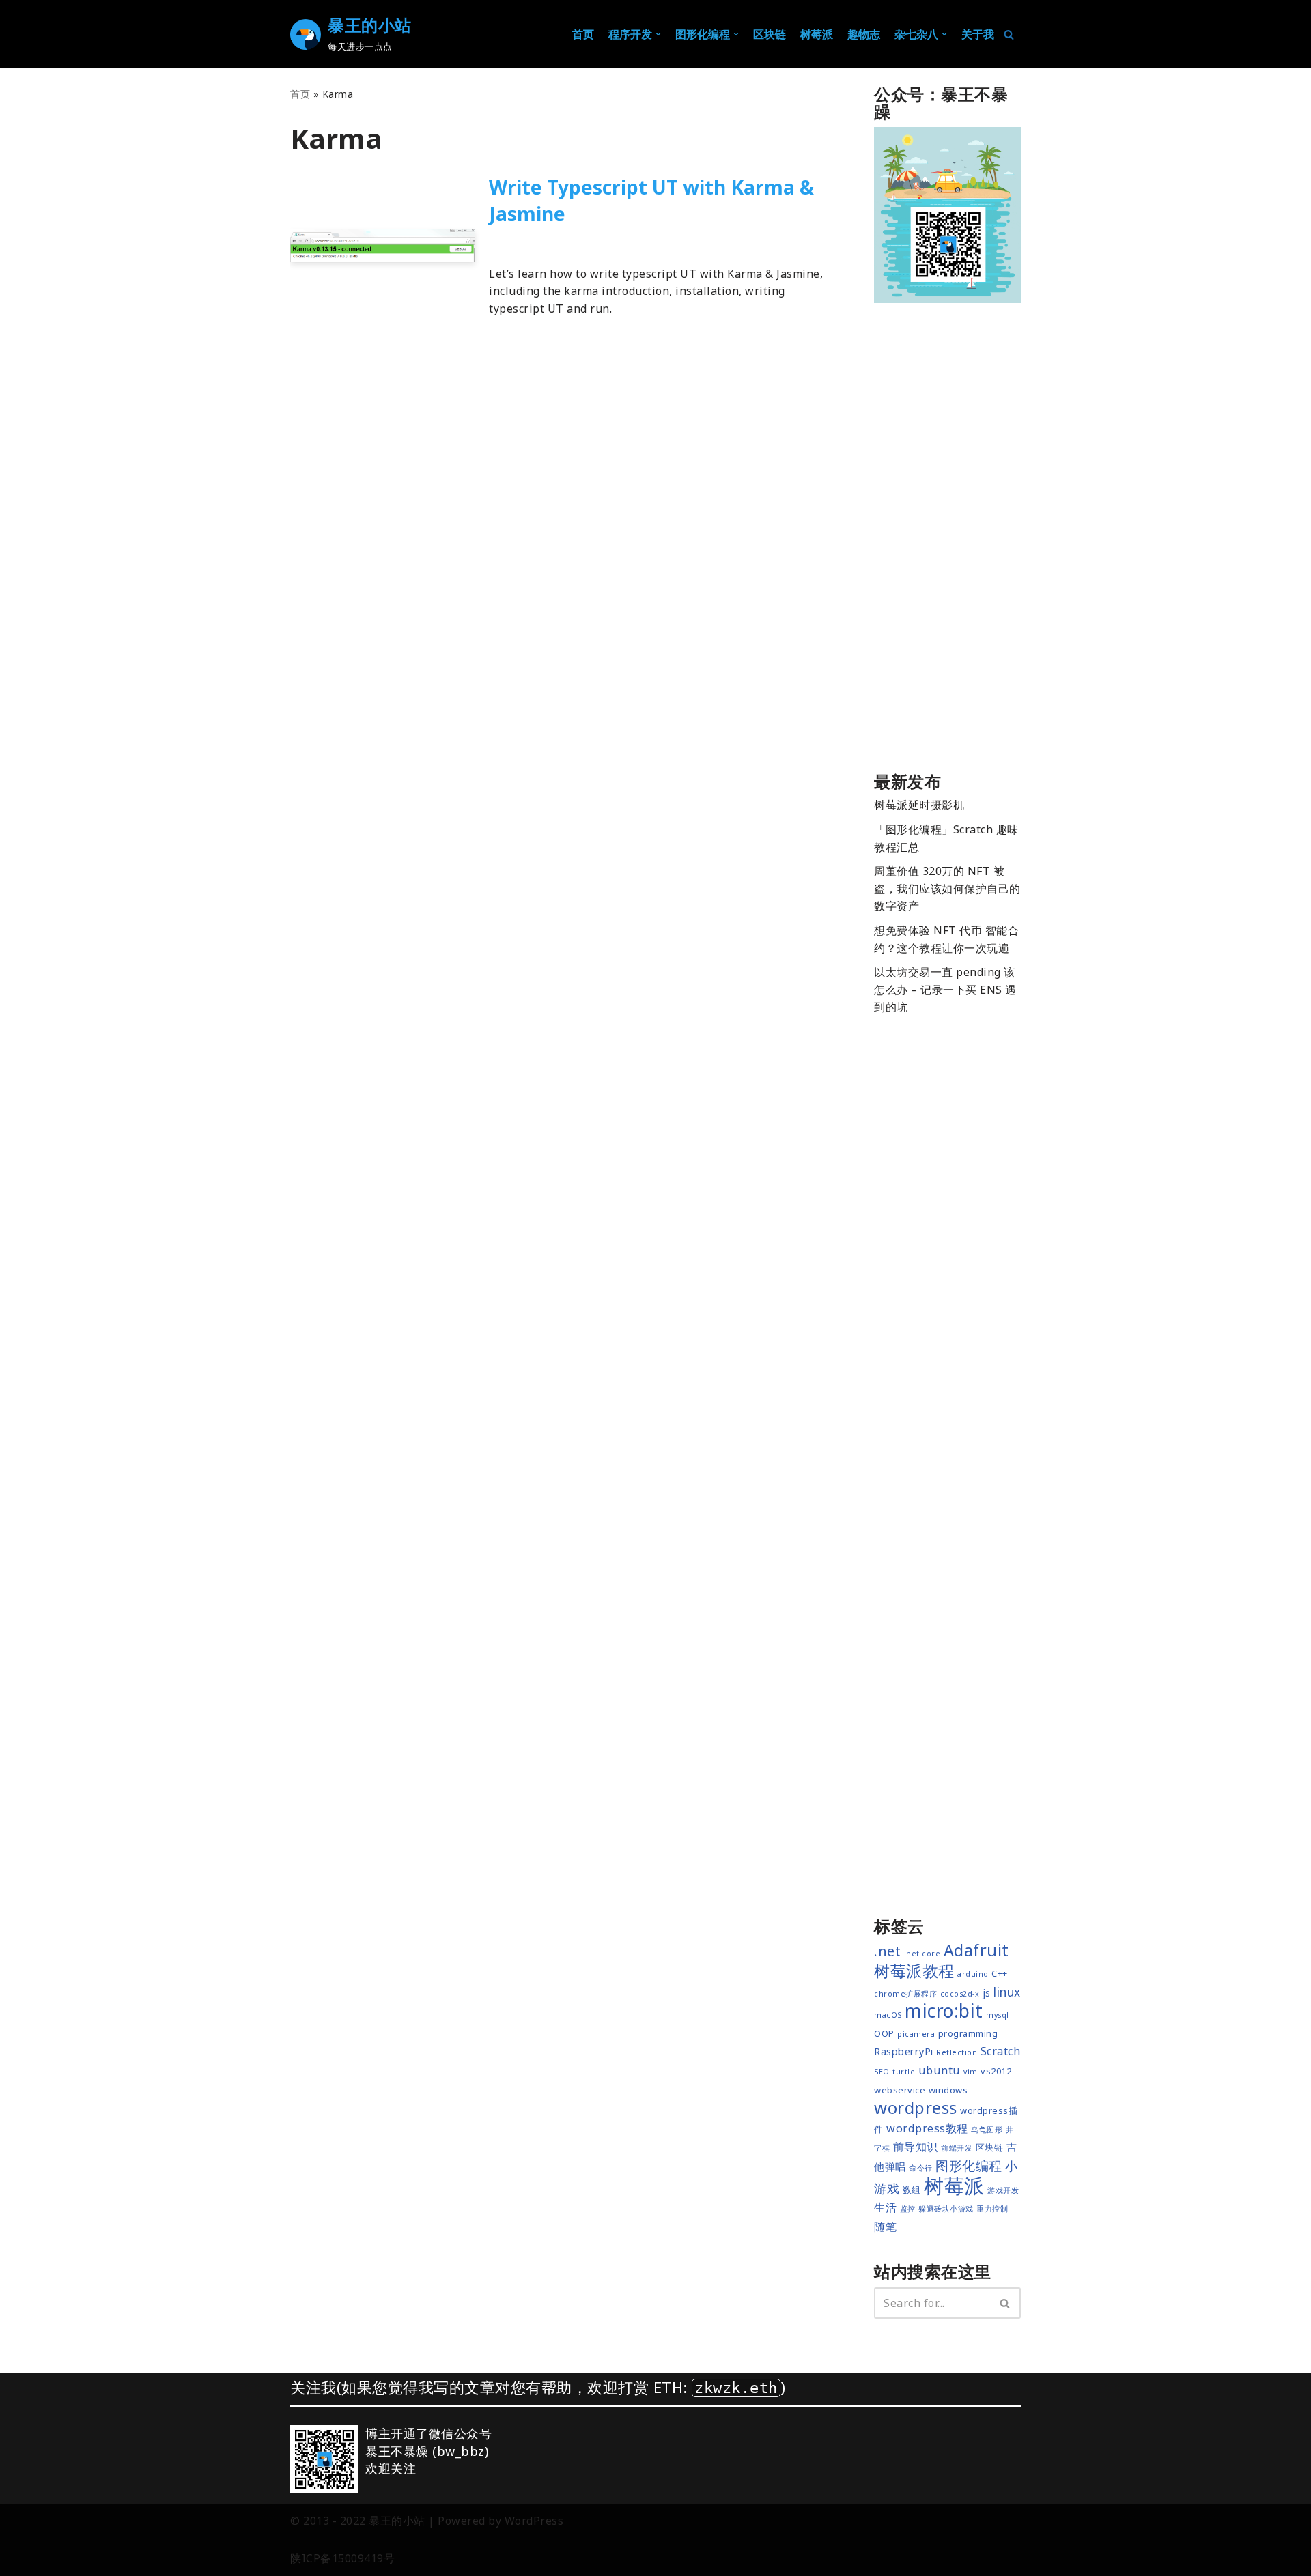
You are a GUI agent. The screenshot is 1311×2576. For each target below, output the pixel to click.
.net (887, 1951)
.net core (922, 1954)
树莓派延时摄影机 (919, 805)
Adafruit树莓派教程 (942, 1961)
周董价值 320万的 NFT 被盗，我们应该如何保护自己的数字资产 (947, 888)
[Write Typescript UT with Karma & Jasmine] (383, 246)
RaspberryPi (904, 2051)
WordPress (534, 2521)
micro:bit (944, 2011)
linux (1007, 1992)
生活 (885, 2207)
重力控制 (992, 2209)
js (987, 1992)
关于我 (978, 34)
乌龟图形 (987, 2130)
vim (971, 2072)
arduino (973, 1974)
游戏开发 (1003, 2190)
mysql (998, 2015)
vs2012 (996, 2071)
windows (948, 2090)
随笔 (885, 2227)
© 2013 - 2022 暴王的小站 (358, 2521)
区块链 (770, 34)
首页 (583, 34)
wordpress (916, 2107)
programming (968, 2033)
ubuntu (940, 2070)
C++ (1000, 1973)
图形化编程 (969, 2166)
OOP (884, 2033)
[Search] (1009, 34)
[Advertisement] (947, 541)
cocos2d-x (960, 1994)
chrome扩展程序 (905, 1994)
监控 (908, 2209)
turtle (904, 2072)
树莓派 (817, 34)
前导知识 (916, 2147)
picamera (916, 2034)
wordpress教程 (927, 2128)
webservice (900, 2090)
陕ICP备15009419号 (342, 2558)
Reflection (957, 2052)
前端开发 (578, 243)
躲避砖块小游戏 (946, 2209)
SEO (882, 2072)
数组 (912, 2190)
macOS (888, 2015)
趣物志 (864, 34)
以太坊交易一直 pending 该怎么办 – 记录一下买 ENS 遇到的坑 (945, 989)
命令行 (921, 2168)
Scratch (1001, 2051)
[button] (658, 34)
